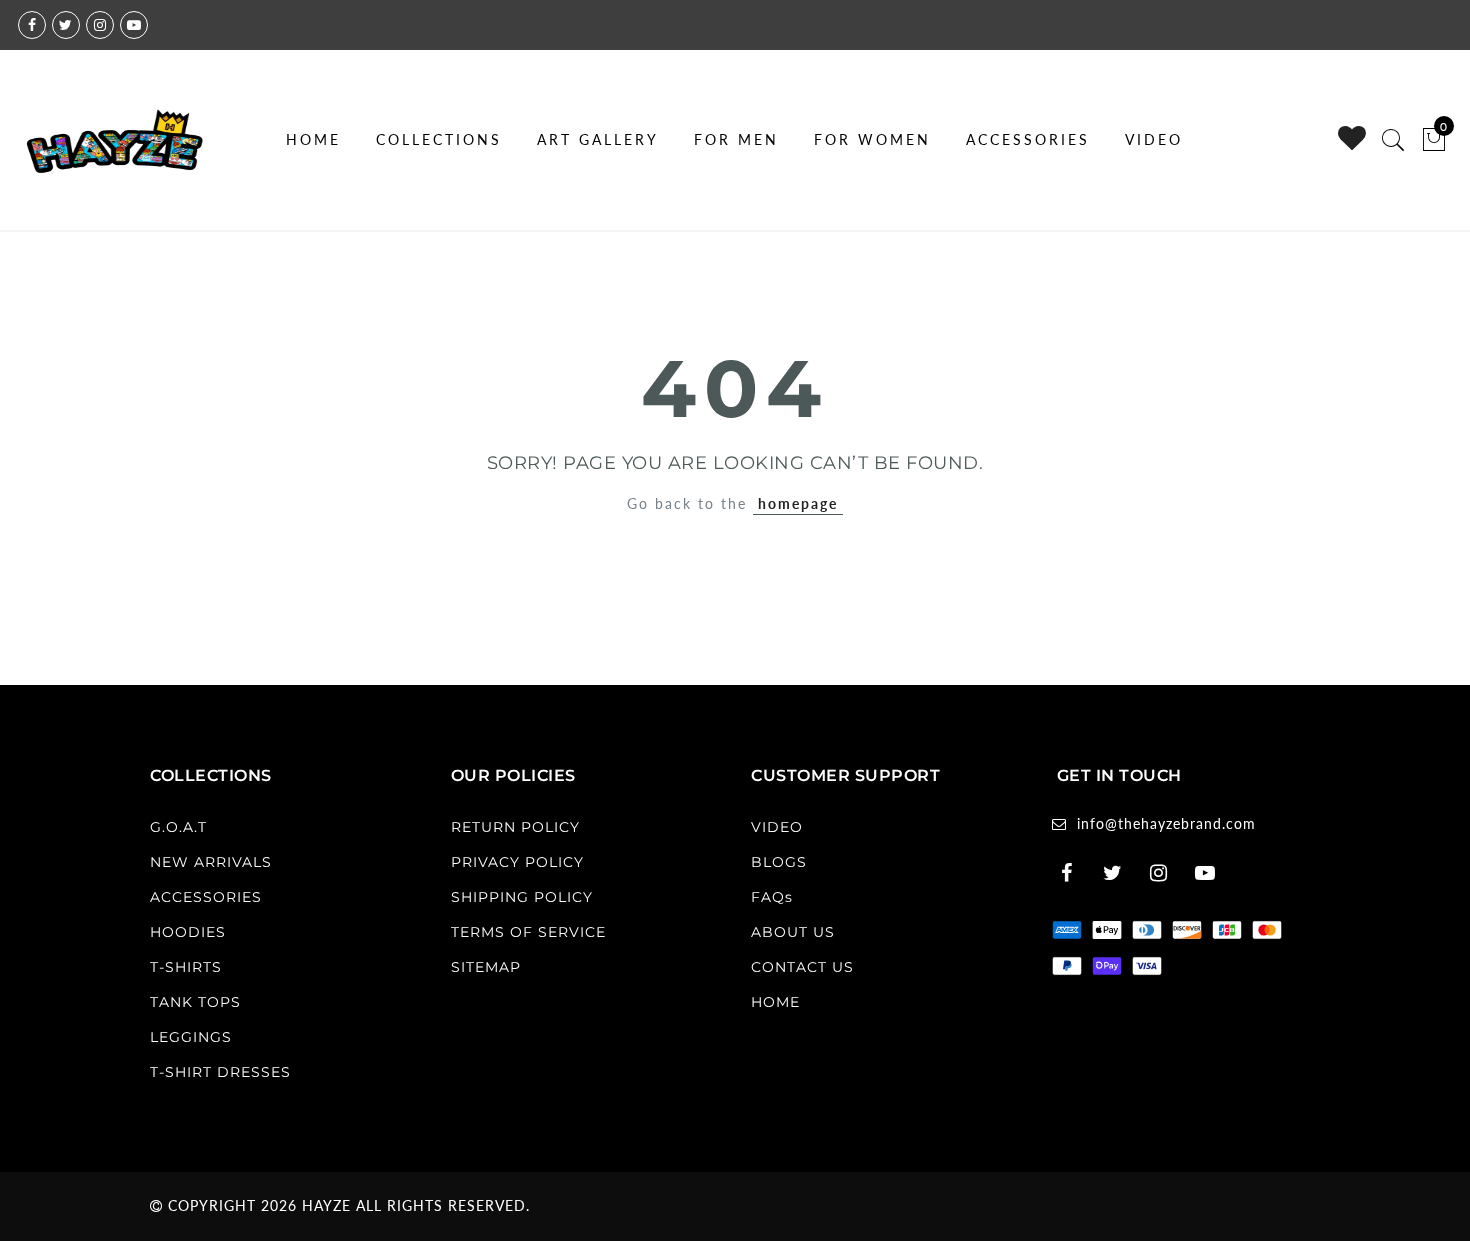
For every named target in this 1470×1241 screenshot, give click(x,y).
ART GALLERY (598, 139)
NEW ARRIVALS (211, 862)
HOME (313, 139)
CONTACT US (802, 967)
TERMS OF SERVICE (528, 932)
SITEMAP (486, 967)
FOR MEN (736, 139)
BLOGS (779, 862)
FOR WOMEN (872, 139)
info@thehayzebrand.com (1166, 823)
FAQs (772, 897)
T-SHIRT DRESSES (220, 1072)
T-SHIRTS (186, 967)
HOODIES (188, 932)
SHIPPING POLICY (522, 897)
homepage (798, 503)
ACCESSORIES (1028, 139)
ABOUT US (793, 932)
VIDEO (1154, 139)
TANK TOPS (195, 1002)
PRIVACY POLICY (517, 862)
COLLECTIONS (439, 139)
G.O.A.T (178, 827)
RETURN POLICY (515, 827)
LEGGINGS (191, 1037)
